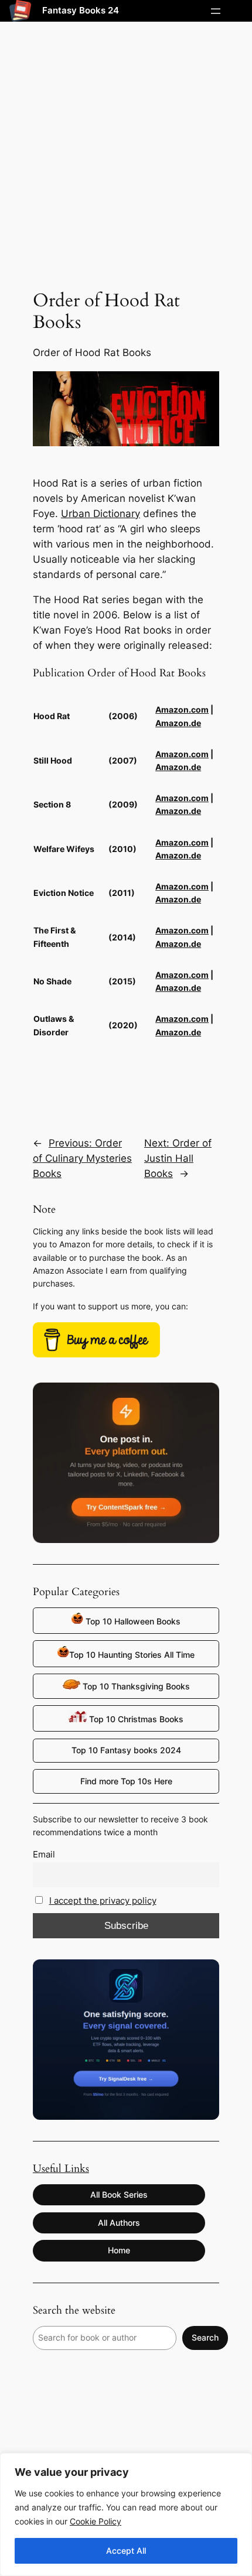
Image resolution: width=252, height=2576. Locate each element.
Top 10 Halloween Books (132, 1621)
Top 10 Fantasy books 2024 (126, 1750)
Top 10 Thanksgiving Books (135, 1686)
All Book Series (119, 2194)
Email (44, 1854)
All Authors (119, 2223)
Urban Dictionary (101, 514)
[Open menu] (216, 11)
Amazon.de (178, 723)
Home (119, 2250)
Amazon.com (182, 709)
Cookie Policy (96, 2521)
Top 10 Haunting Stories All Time (132, 1655)
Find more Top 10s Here (126, 1781)
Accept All (126, 2551)
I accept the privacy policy (103, 1901)
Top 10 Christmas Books (135, 1719)
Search (205, 2337)
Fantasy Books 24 (81, 11)
